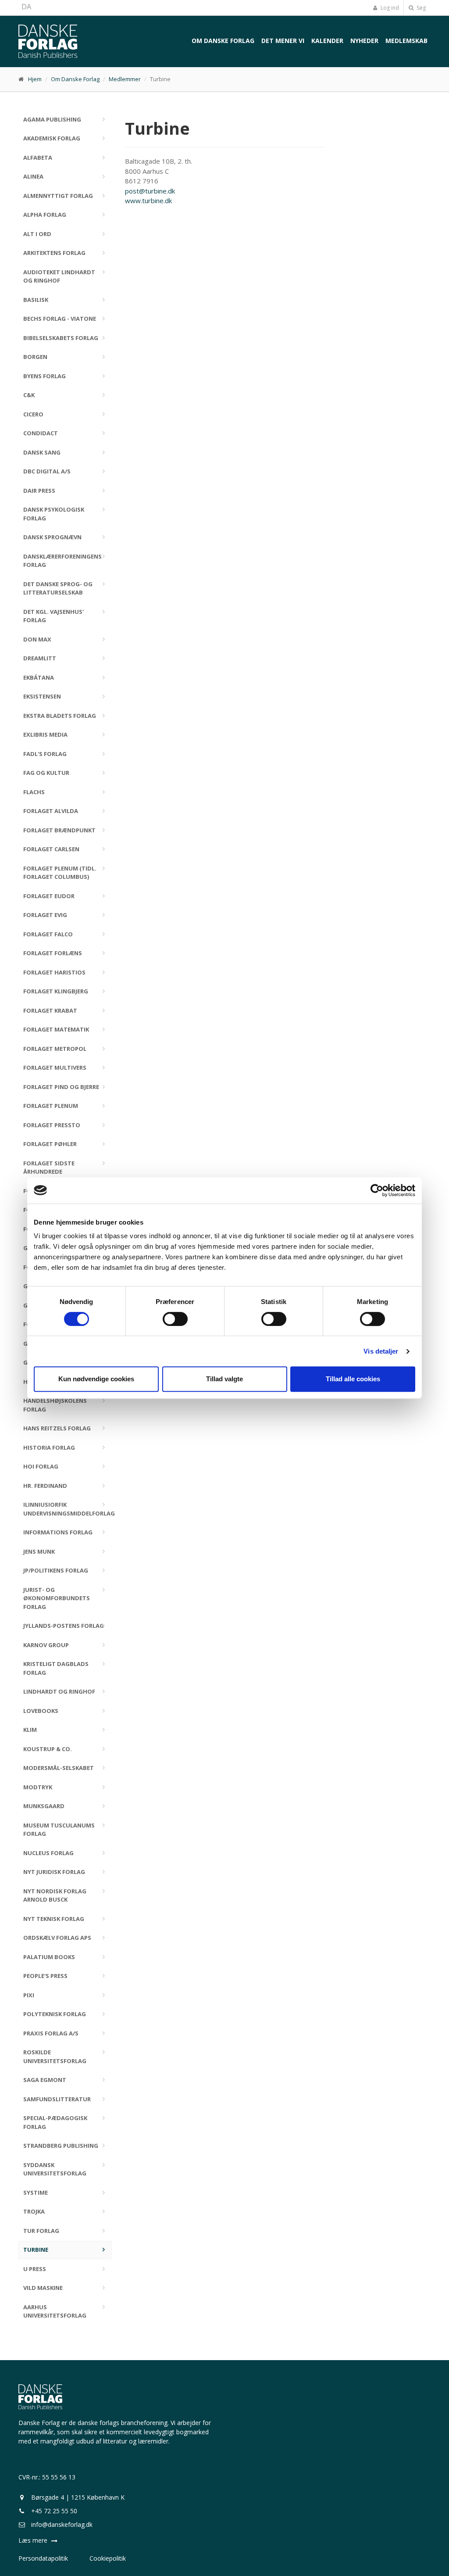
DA (26, 7)
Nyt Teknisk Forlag (54, 1919)
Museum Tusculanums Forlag (59, 1830)
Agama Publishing (52, 119)
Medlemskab (406, 41)
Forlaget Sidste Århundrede (49, 1168)
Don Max (37, 639)
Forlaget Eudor (49, 896)
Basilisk (36, 300)
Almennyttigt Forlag (58, 196)
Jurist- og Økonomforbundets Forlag (57, 1598)
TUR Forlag (41, 2231)
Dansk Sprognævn (52, 537)
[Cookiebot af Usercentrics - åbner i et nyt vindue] (377, 1190)
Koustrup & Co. (48, 1749)
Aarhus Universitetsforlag (55, 2311)
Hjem (35, 79)
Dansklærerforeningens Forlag (62, 561)
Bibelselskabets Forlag (61, 338)
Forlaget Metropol (55, 1049)
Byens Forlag (45, 376)
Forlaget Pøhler (50, 1144)
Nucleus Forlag (48, 1853)
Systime (36, 2193)
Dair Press (39, 491)
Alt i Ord (37, 234)
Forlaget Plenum (51, 1106)
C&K (29, 395)
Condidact (41, 433)
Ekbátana (39, 677)
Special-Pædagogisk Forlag (55, 2122)
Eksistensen (42, 696)
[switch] (175, 1319)
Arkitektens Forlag (54, 253)
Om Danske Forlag (223, 41)
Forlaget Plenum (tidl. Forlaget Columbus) (60, 873)
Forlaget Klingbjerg (56, 991)
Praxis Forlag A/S (51, 2033)
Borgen (35, 357)
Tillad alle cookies (353, 1379)
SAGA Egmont (45, 2080)
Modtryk (38, 1787)
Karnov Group (46, 1645)
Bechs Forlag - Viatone (60, 319)
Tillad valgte (224, 1379)
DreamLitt (40, 658)
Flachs (34, 792)
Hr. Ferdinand (45, 1486)
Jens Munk (39, 1551)
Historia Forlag (49, 1447)
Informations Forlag (58, 1532)
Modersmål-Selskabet (59, 1768)
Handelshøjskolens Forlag (55, 1405)
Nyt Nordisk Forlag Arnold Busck (55, 1895)
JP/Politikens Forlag (56, 1570)
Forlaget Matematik (56, 1029)
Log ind (389, 8)
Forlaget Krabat (50, 1010)
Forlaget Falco (48, 934)
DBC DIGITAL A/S (47, 471)
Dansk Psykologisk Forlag (54, 514)
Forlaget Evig (45, 915)
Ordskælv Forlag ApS (57, 1938)
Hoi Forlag (41, 1466)
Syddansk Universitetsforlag (55, 2169)
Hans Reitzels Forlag (57, 1428)
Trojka (34, 2211)
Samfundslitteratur (57, 2099)
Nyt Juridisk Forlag (54, 1872)
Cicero (33, 414)
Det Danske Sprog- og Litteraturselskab (58, 588)
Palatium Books (49, 1957)
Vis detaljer (381, 1351)
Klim (30, 1730)
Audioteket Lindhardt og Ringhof (59, 276)
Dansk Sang (42, 452)
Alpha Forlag (45, 215)
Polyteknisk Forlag (55, 2014)
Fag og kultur (46, 773)
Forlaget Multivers (55, 1068)
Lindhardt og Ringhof (59, 1691)
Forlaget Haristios (54, 972)
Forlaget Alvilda (51, 811)
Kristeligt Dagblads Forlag (56, 1668)
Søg (420, 8)
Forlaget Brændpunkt (59, 830)
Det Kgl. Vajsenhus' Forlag (53, 616)
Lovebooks (41, 1711)
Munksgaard (44, 1806)
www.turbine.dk (148, 201)
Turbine (36, 2250)
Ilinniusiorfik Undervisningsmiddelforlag (68, 1509)
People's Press (45, 1976)
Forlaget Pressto (52, 1125)
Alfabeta (38, 158)
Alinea (33, 176)
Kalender (327, 41)
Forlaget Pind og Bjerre (61, 1087)
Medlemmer (125, 79)
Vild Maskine (43, 2288)
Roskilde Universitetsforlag (55, 2057)
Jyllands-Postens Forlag (64, 1626)
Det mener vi (283, 41)
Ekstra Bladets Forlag (60, 716)
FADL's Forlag (45, 754)
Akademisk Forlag (52, 138)
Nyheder (364, 41)
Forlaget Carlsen (51, 849)
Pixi (29, 1995)
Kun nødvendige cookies (96, 1379)
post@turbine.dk (150, 191)
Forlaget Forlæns (53, 953)
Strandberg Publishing (61, 2146)
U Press (35, 2269)
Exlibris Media (45, 734)
